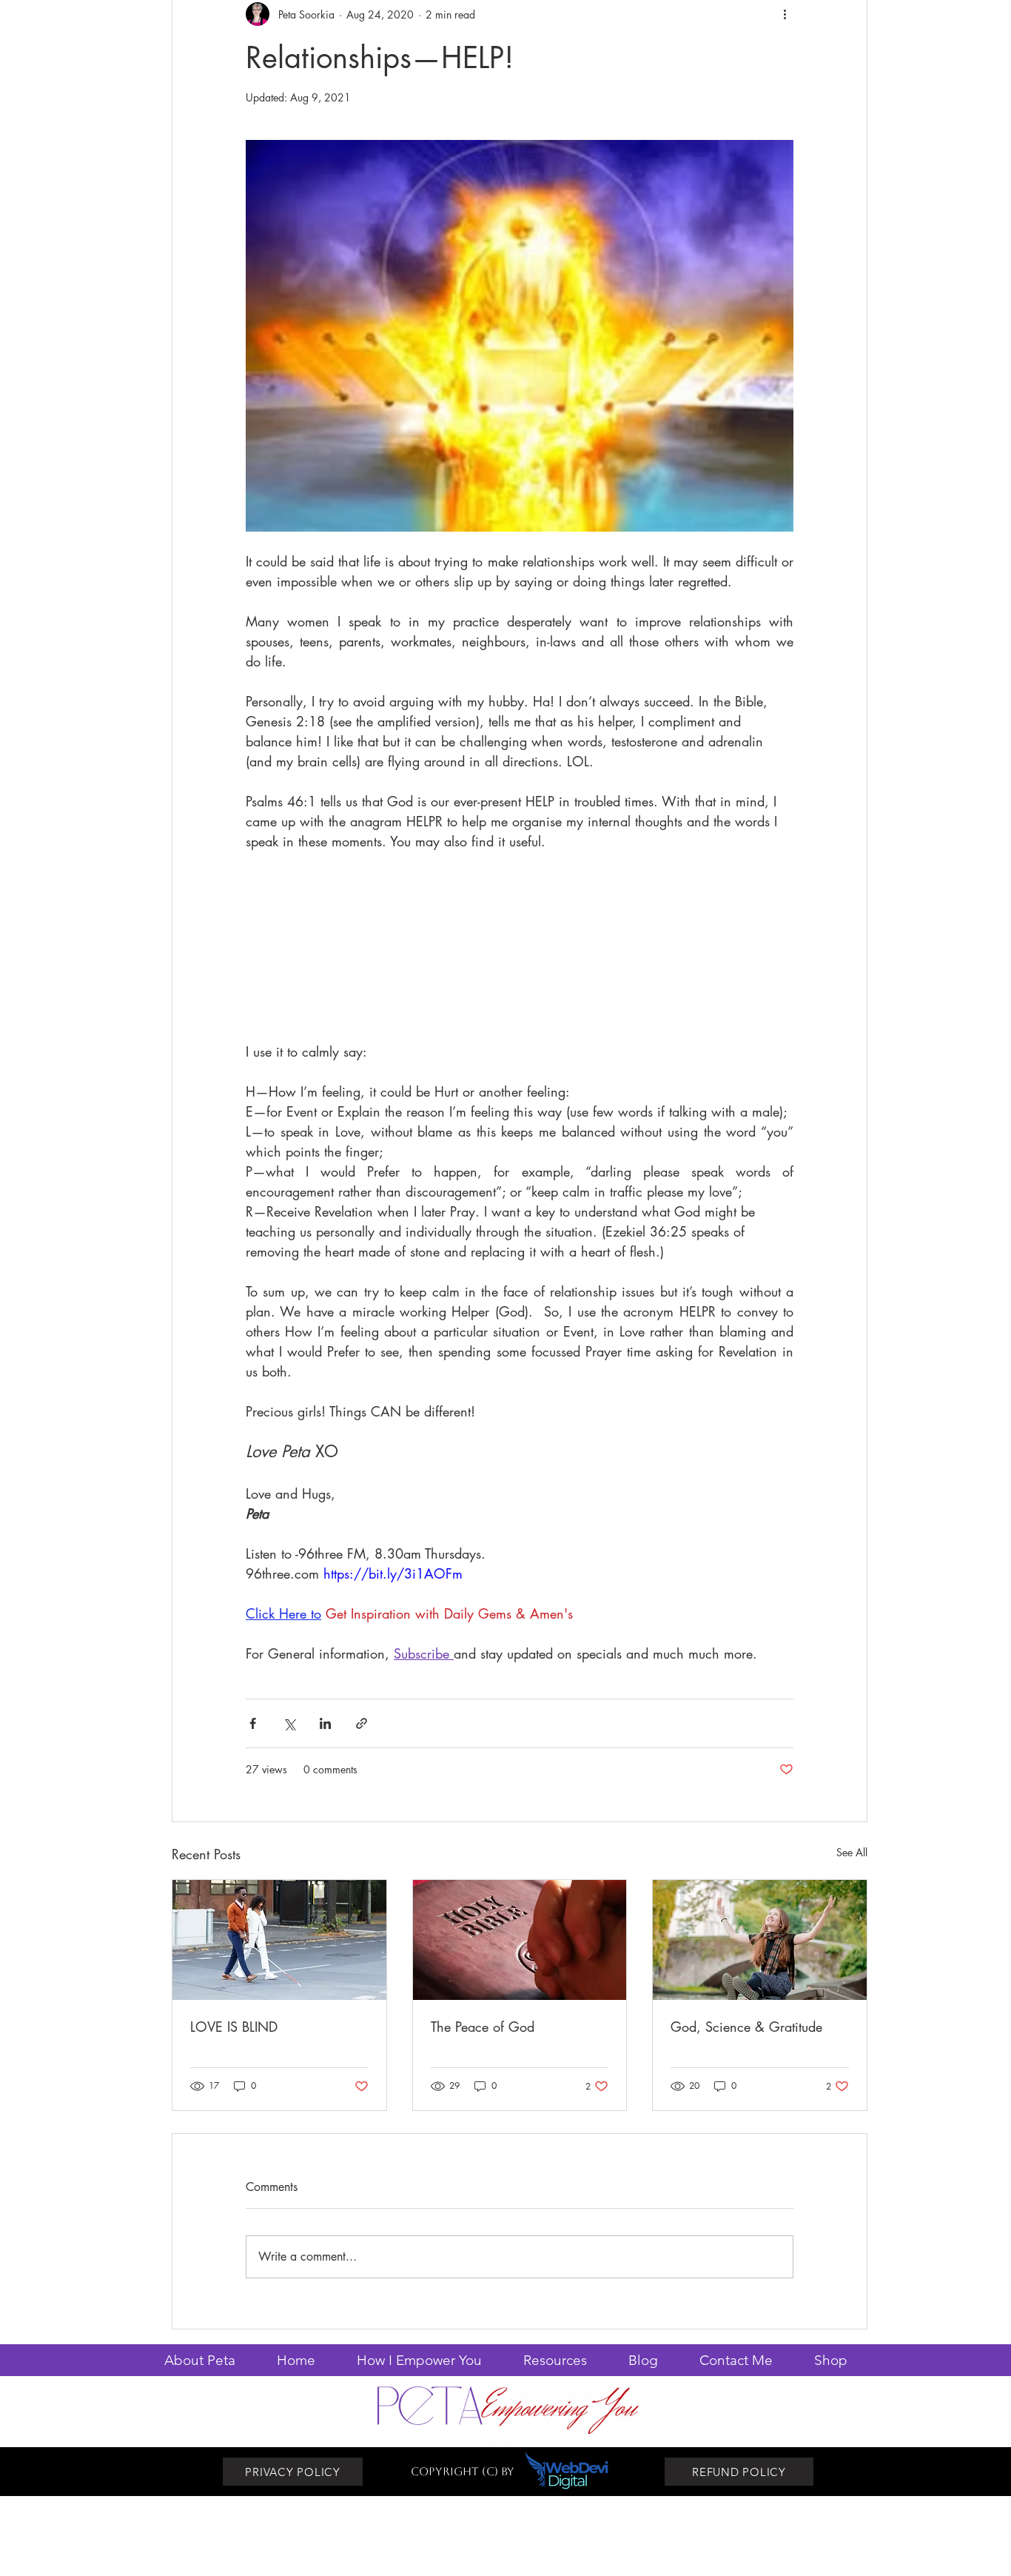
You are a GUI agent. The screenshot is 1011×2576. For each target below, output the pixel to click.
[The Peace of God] (520, 1940)
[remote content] (520, 957)
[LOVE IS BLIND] (279, 1940)
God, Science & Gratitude (746, 2027)
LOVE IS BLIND (234, 2027)
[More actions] (785, 14)
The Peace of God (483, 2027)
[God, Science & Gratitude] (760, 1940)
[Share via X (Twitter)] (289, 1723)
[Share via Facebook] (253, 1723)
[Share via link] (362, 1723)
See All (852, 1852)
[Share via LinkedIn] (325, 1723)
